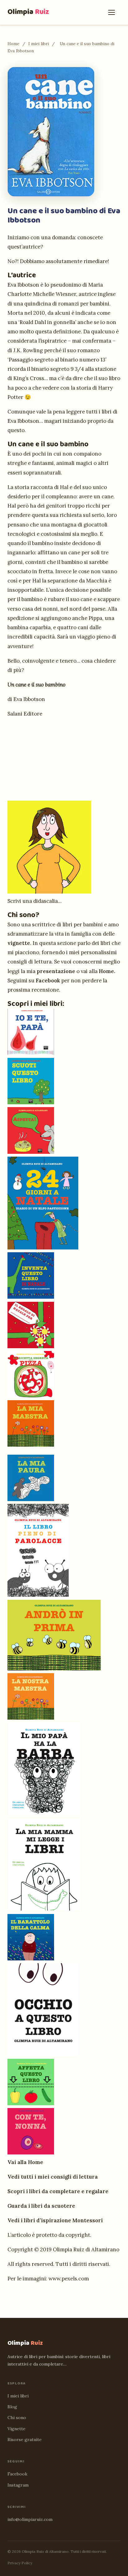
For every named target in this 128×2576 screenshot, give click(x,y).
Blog (12, 2407)
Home (13, 44)
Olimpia (28, 12)
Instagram (18, 2485)
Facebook (48, 981)
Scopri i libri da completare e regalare (58, 2191)
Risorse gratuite (25, 2440)
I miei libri (39, 44)
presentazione (56, 971)
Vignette (16, 2429)
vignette (19, 943)
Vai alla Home (25, 2162)
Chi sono (17, 2418)
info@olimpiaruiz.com (30, 2519)
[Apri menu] (113, 12)
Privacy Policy (20, 2563)
